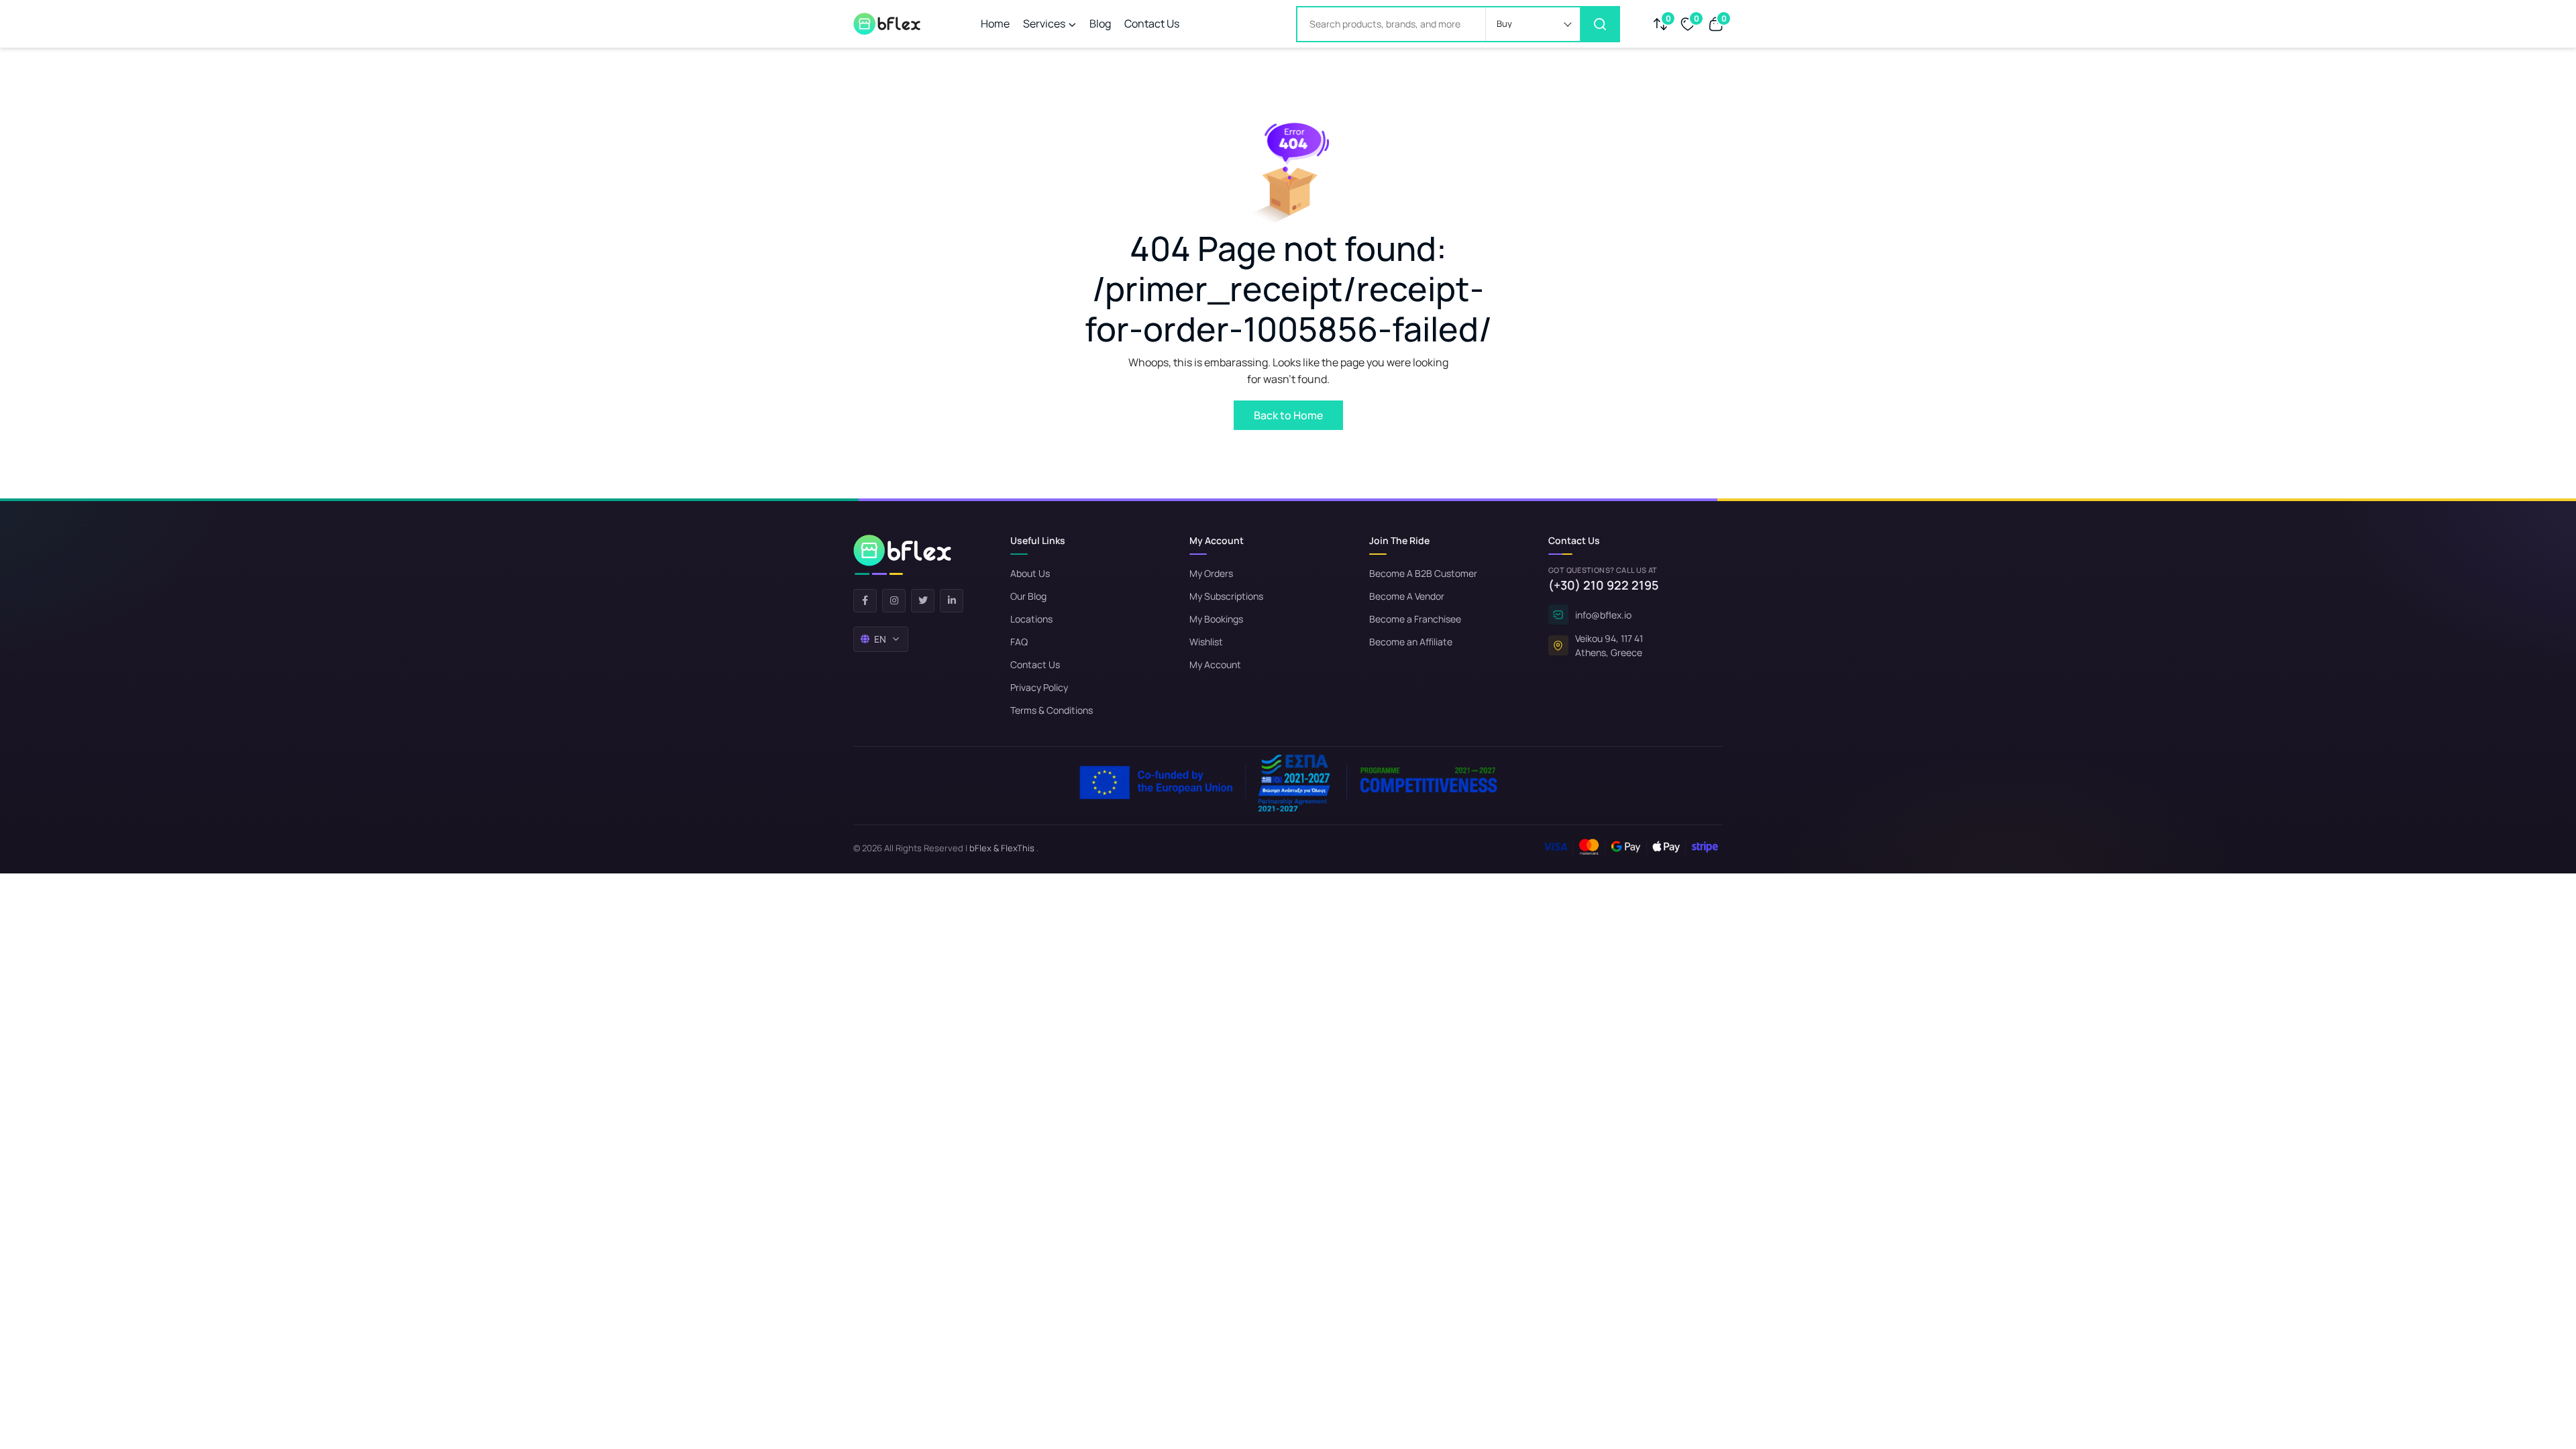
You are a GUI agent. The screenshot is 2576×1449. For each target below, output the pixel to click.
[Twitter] (923, 601)
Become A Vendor (1407, 596)
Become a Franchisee (1415, 619)
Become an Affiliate (1411, 642)
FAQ (1019, 642)
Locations (1031, 619)
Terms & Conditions (1052, 710)
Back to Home (1288, 415)
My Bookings (1216, 619)
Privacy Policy (1039, 687)
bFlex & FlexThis (1002, 848)
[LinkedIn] (952, 601)
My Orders (1211, 573)
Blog (1100, 23)
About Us (1030, 573)
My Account (1215, 664)
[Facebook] (865, 601)
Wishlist (1206, 642)
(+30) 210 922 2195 (1604, 585)
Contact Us (1152, 23)
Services (1044, 23)
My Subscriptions (1226, 596)
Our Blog (1028, 596)
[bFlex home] (902, 555)
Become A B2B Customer (1423, 573)
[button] (1533, 24)
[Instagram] (894, 601)
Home (995, 23)
